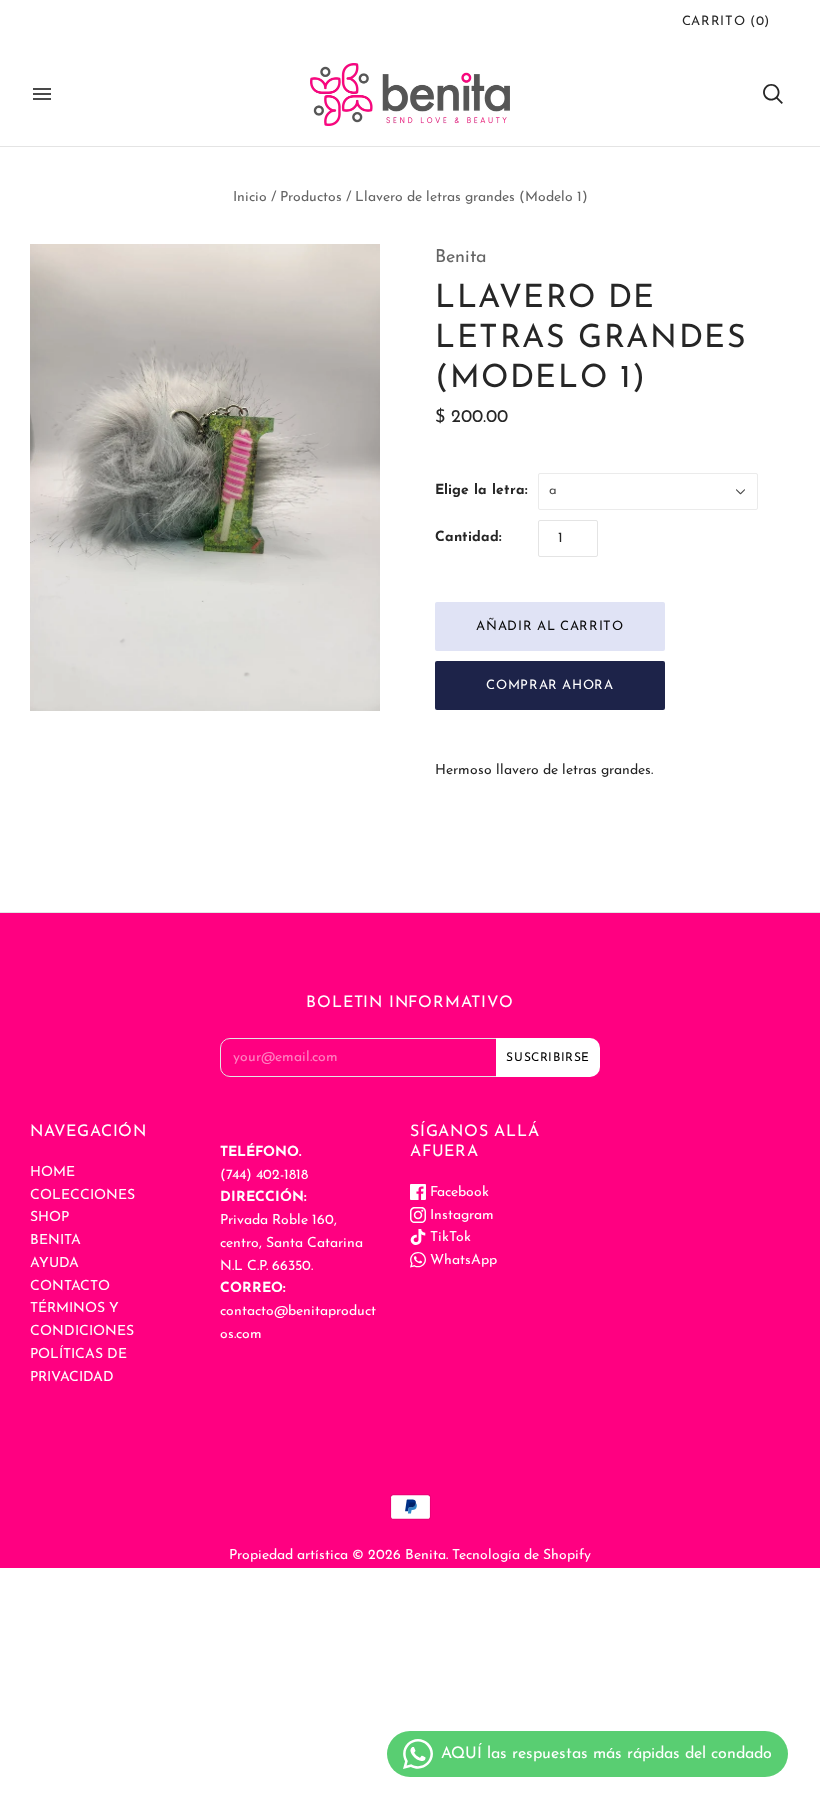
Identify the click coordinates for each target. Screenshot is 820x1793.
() (726, 21)
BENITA (55, 1240)
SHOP (49, 1217)
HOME (52, 1172)
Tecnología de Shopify (521, 1555)
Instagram (460, 1215)
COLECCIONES (82, 1195)
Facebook (457, 1192)
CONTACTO (70, 1286)
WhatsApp (461, 1260)
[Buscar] (773, 94)
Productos (311, 197)
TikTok (448, 1237)
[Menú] (42, 94)
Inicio (250, 197)
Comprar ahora (549, 685)
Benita (461, 258)
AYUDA (54, 1263)
